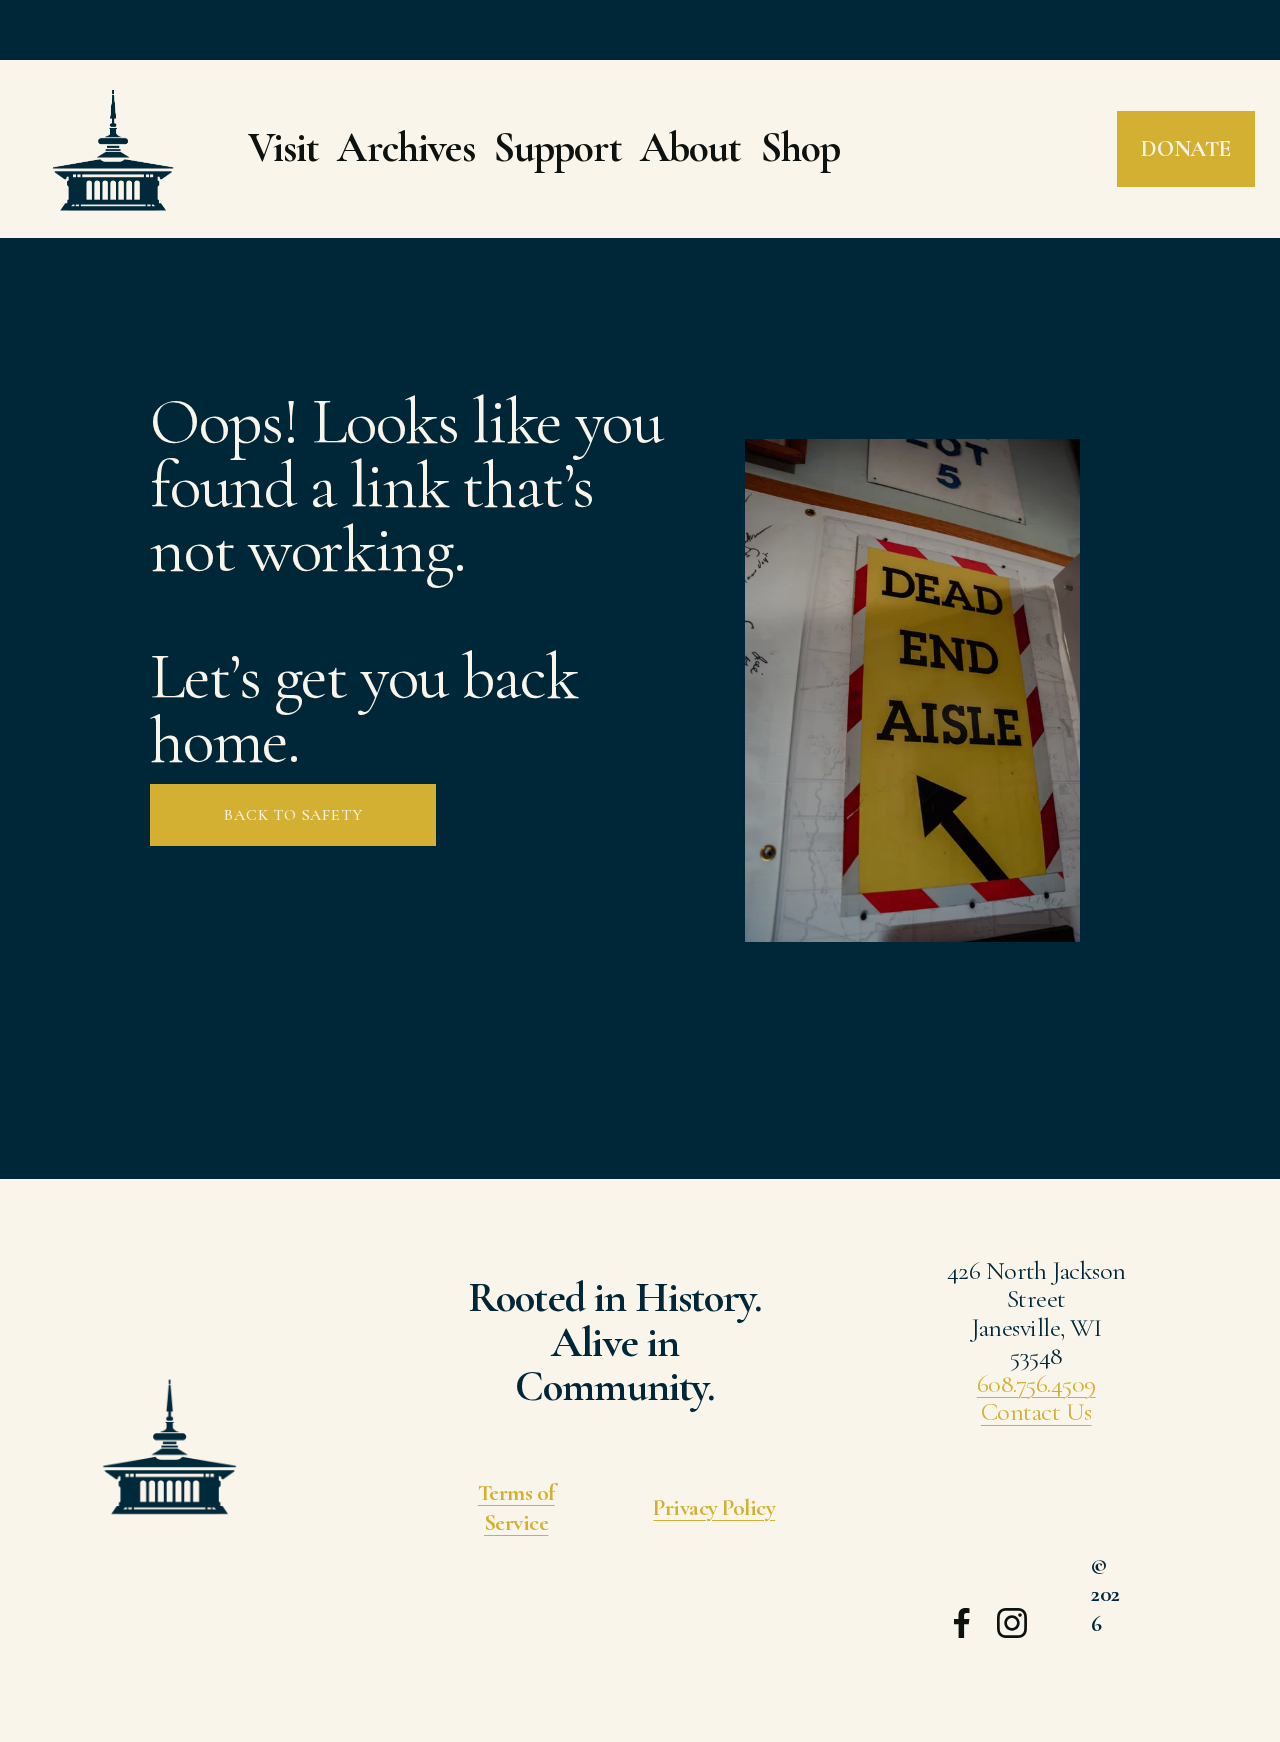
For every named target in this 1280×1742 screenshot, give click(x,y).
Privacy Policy (714, 1508)
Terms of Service (516, 1508)
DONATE (1185, 149)
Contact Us (1036, 1412)
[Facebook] (962, 1623)
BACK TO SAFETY (293, 815)
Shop (800, 148)
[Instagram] (1012, 1623)
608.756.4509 (1036, 1384)
